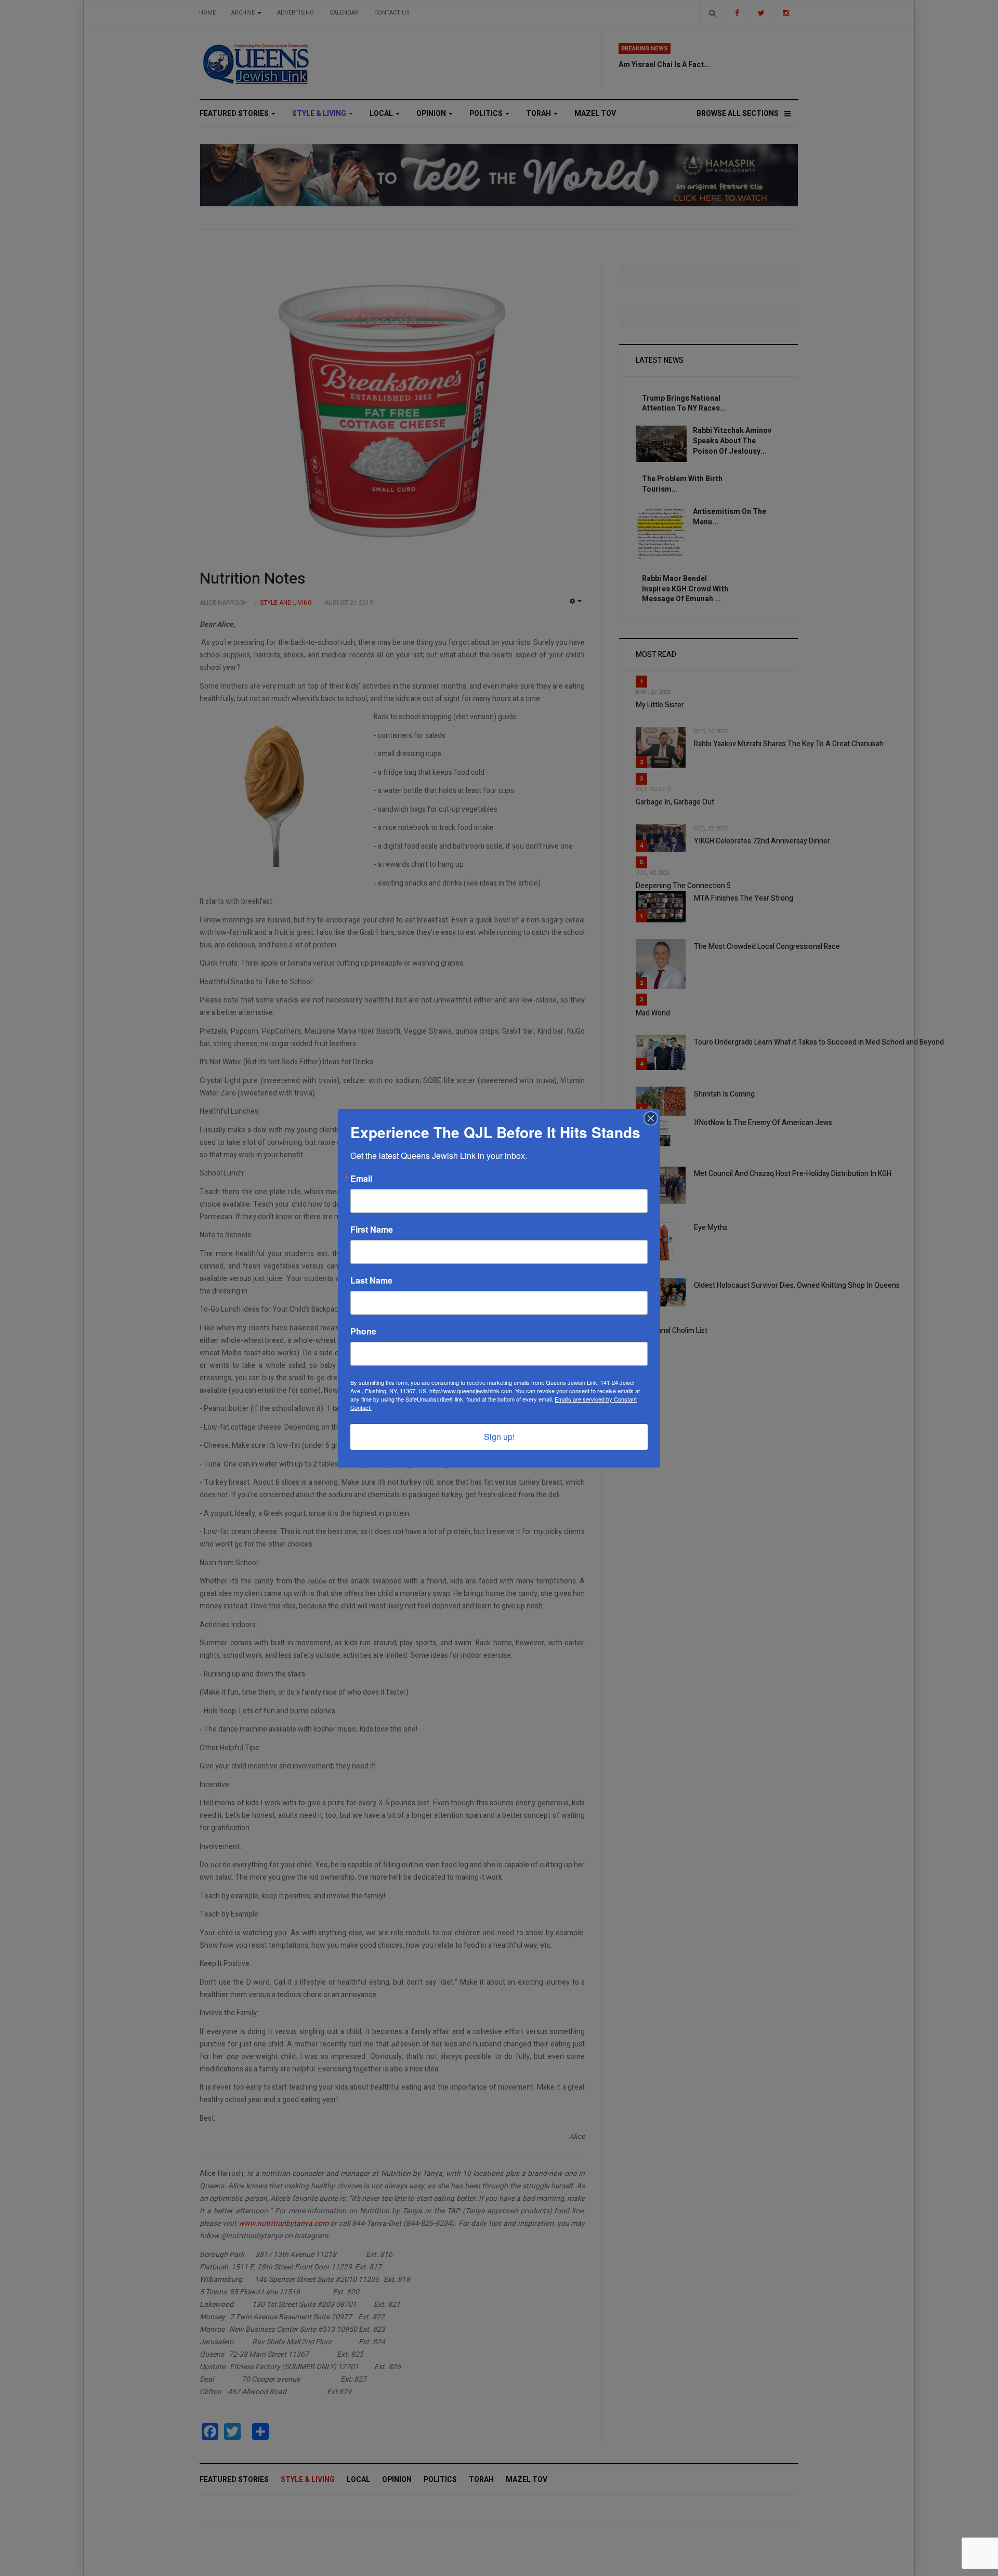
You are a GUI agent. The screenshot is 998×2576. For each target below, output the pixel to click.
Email (361, 1179)
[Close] (651, 1118)
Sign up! (499, 1437)
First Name (372, 1230)
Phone (363, 1331)
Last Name (371, 1280)
